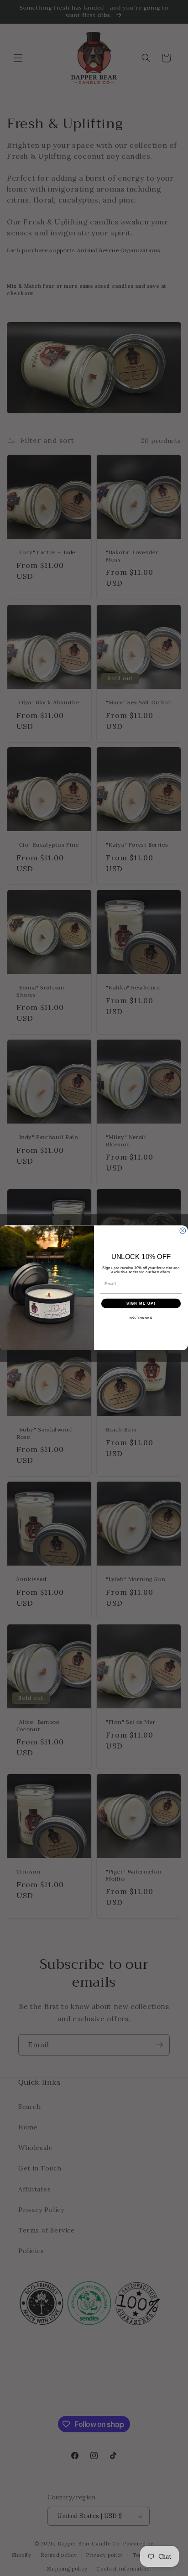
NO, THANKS (141, 1318)
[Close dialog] (183, 1231)
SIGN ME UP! (141, 1304)
